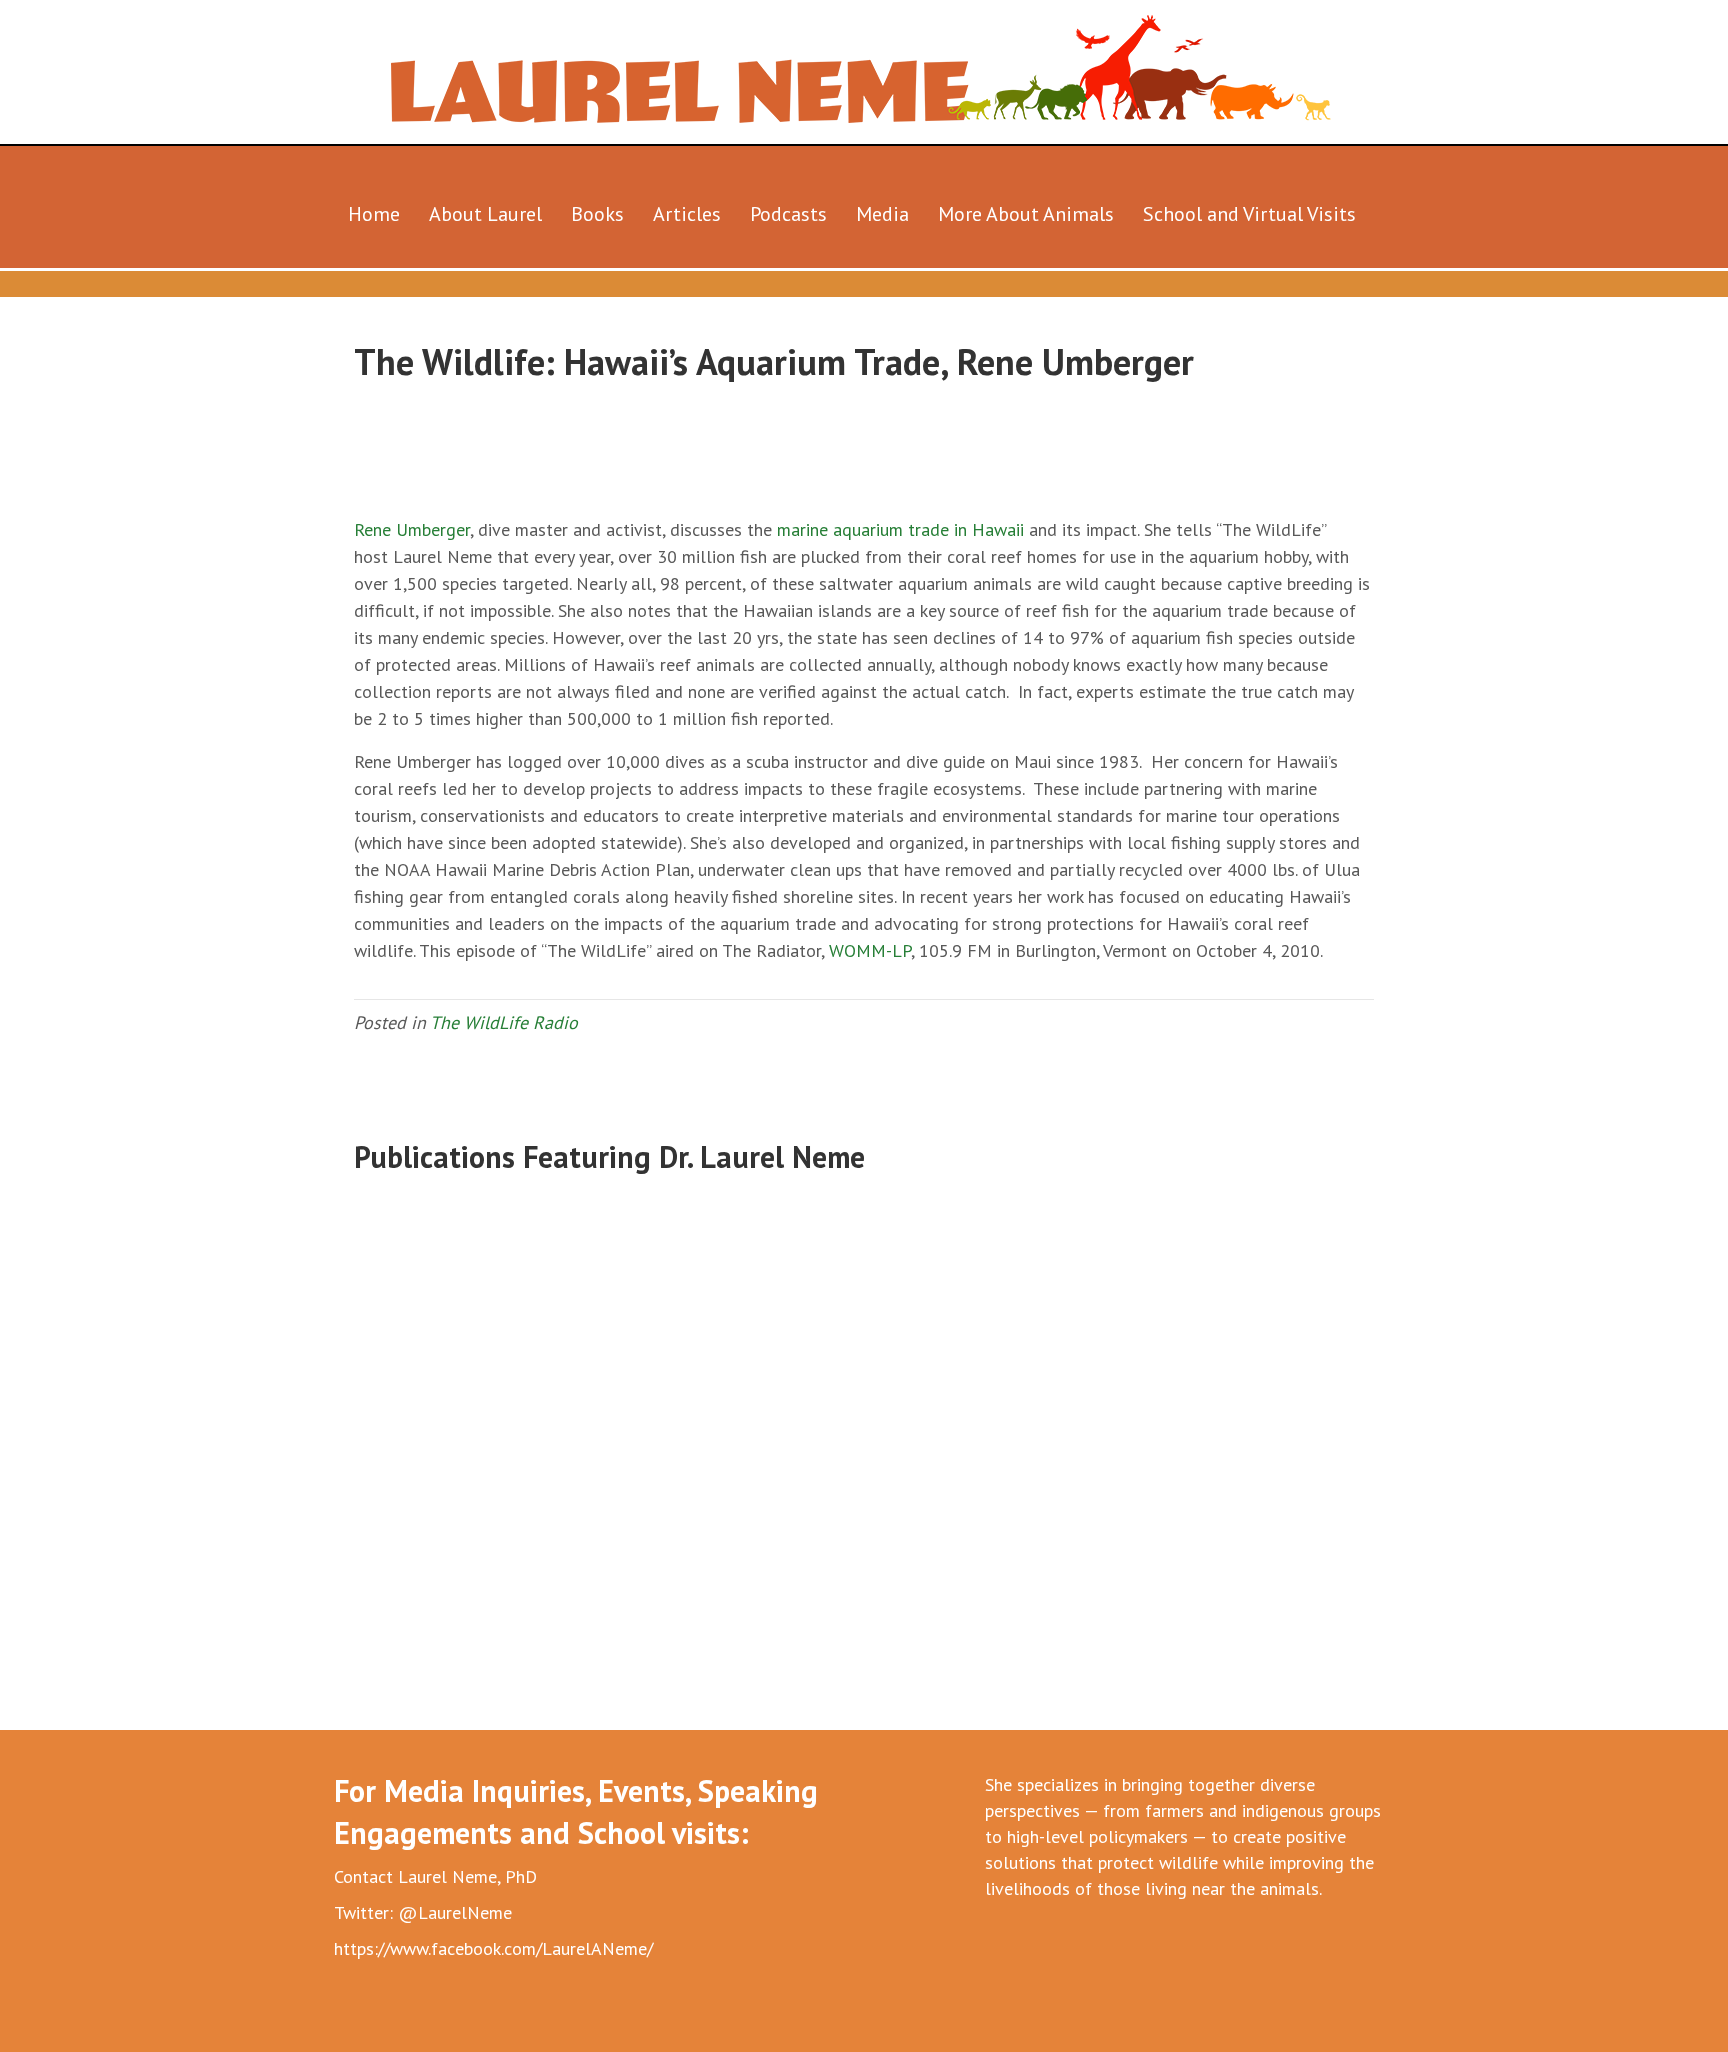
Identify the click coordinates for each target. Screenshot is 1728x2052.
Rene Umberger (412, 529)
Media (882, 214)
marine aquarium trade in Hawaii (900, 529)
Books (597, 214)
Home (374, 214)
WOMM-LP (870, 950)
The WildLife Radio (504, 1022)
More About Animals (1026, 214)
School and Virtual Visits (1249, 214)
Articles (687, 214)
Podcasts (788, 214)
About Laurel (485, 214)
